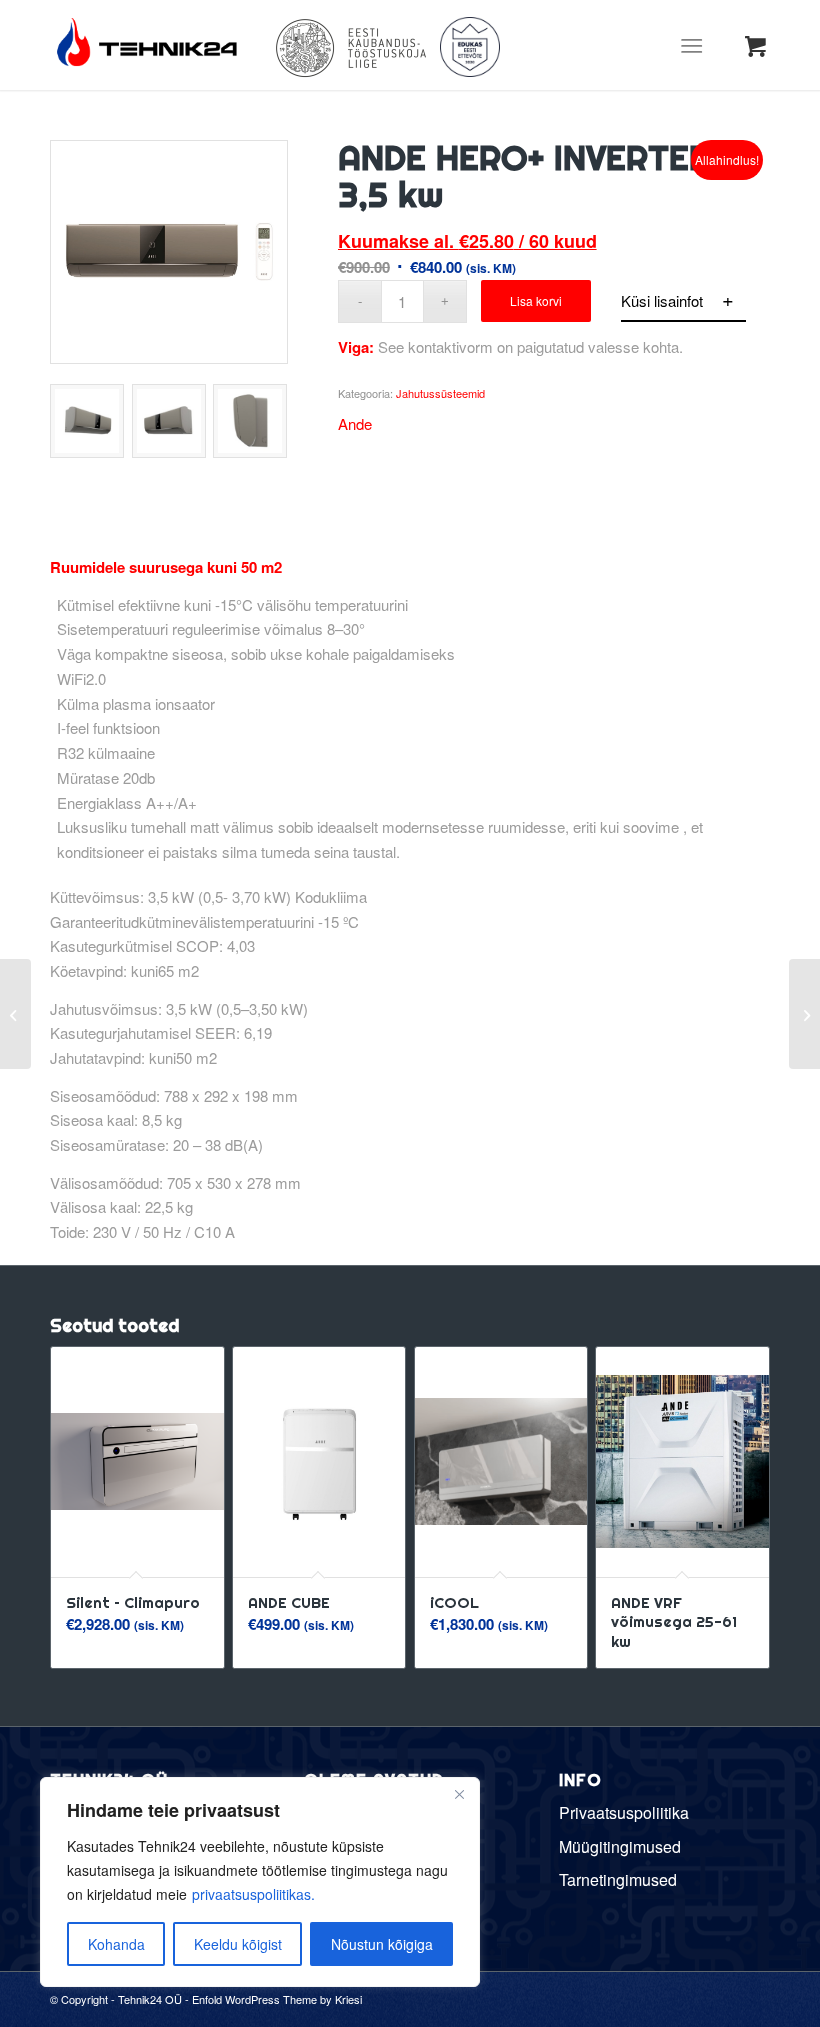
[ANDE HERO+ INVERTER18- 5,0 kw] (804, 1014)
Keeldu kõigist (238, 1944)
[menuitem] (695, 45)
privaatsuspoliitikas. (253, 1894)
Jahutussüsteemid (440, 393)
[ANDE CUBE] (15, 1014)
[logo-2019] (150, 45)
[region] (260, 1882)
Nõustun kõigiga (382, 1944)
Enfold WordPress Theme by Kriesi (277, 1999)
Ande (355, 423)
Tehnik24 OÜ (150, 1999)
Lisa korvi (536, 300)
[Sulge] (459, 1794)
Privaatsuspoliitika (624, 1812)
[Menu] (691, 45)
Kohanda (116, 1944)
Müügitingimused (620, 1846)
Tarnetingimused (618, 1879)
